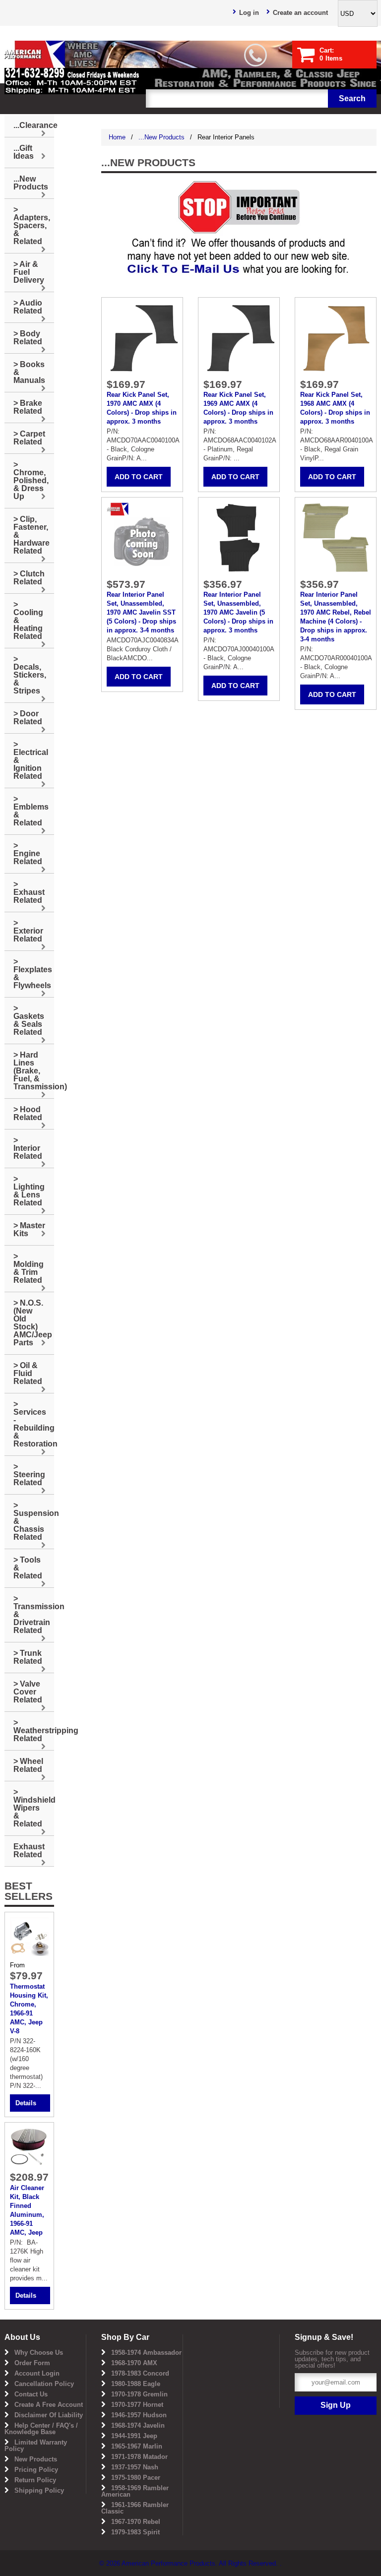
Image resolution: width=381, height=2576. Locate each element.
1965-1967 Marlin (137, 2446)
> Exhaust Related (29, 892)
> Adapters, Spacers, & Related (32, 225)
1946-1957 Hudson (139, 2415)
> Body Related (28, 338)
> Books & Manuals (29, 372)
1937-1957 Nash (135, 2467)
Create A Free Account (49, 2405)
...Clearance (34, 125)
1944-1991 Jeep (134, 2436)
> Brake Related (28, 407)
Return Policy (35, 2480)
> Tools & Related (28, 1568)
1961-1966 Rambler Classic (135, 2508)
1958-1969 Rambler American (135, 2491)
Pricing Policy (36, 2470)
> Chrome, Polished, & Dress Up (31, 480)
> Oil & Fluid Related (28, 1373)
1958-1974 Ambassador (146, 2353)
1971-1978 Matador (139, 2457)
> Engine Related (28, 853)
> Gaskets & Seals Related (29, 1020)
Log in (249, 13)
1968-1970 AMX (134, 2363)
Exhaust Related (29, 1851)
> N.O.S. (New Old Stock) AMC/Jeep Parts (33, 1323)
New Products (36, 2459)
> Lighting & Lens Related (29, 1191)
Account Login (37, 2373)
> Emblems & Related (31, 811)
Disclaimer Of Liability (49, 2415)
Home (117, 137)
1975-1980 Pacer (136, 2478)
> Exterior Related (28, 931)
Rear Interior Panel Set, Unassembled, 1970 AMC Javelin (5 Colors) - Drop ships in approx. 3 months (238, 612)
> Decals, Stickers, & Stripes (30, 675)
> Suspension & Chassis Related (34, 1521)
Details (26, 2103)
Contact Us (31, 2394)
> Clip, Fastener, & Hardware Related (32, 535)
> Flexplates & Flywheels (33, 974)
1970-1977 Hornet (137, 2405)
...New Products (161, 137)
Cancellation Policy (44, 2384)
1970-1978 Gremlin (139, 2394)
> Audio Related (28, 307)
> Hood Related (28, 1113)
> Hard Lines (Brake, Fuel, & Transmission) (34, 1071)
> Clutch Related (29, 578)
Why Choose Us (39, 2353)
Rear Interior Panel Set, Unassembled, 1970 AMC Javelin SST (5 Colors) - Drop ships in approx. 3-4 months (141, 612)
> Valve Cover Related (28, 1692)
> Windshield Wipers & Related (34, 1808)
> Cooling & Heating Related (28, 620)
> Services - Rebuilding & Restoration (34, 1424)
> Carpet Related (29, 438)
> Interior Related (28, 1148)
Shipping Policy (39, 2490)
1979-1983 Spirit (135, 2532)
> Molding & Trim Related (29, 1268)
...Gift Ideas (24, 152)
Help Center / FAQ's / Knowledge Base (41, 2429)
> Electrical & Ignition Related (31, 760)
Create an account (300, 13)
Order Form (32, 2363)
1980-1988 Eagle (136, 2384)
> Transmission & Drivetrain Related (34, 1614)
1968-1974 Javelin (138, 2425)
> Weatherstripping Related (34, 1730)
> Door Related (28, 718)
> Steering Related (29, 1475)
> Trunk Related (28, 1657)
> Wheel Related (28, 1765)
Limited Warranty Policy (36, 2446)
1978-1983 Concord (140, 2373)
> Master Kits (29, 1229)
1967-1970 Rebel (136, 2522)
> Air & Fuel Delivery (29, 272)
